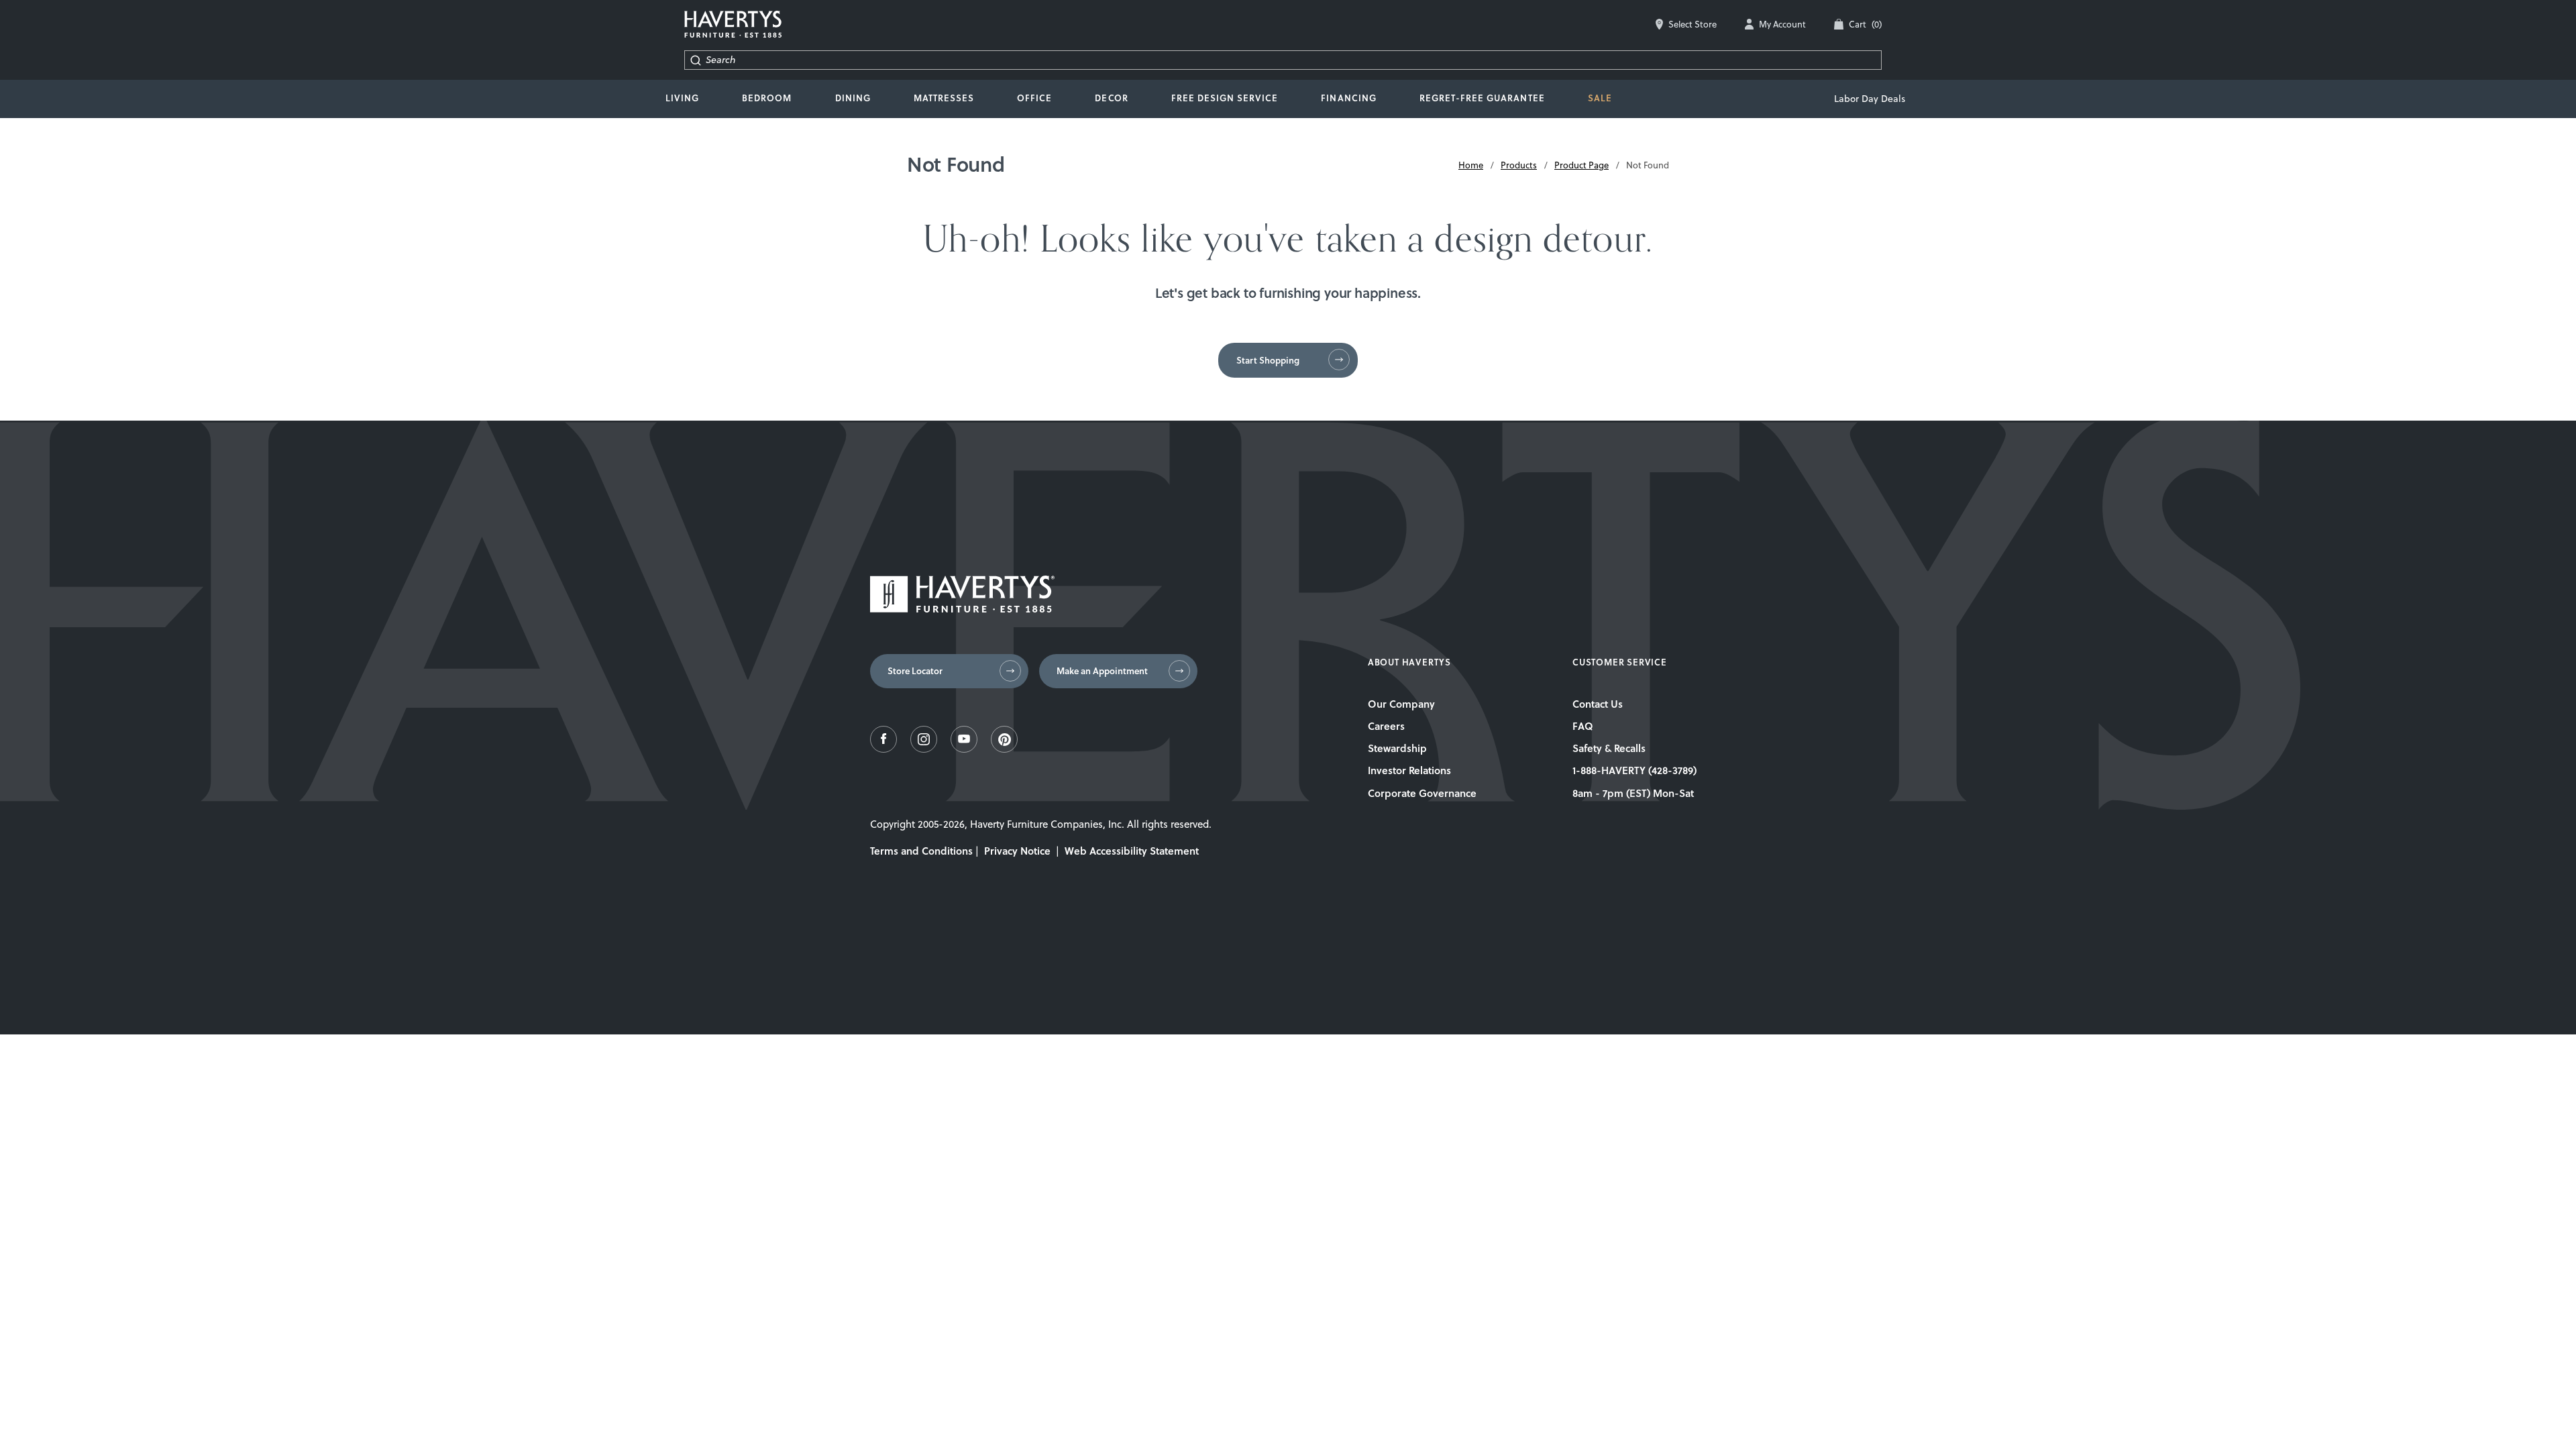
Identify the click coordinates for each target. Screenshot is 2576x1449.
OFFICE (1034, 98)
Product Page (1581, 165)
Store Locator (915, 671)
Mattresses (944, 98)
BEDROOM (767, 98)
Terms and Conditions (921, 851)
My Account (1782, 24)
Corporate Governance (1422, 793)
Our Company (1401, 704)
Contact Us (1598, 704)
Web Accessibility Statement (1132, 851)
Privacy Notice (1017, 851)
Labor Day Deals (1870, 99)
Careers (1386, 726)
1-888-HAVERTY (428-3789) (1634, 770)
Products (1519, 165)
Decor (1111, 98)
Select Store (1693, 24)
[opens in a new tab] (883, 749)
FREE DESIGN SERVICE (1225, 98)
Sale (1600, 98)
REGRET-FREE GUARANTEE (1482, 98)
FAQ (1583, 726)
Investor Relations (1409, 770)
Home (1471, 165)
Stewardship (1397, 748)
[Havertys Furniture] (962, 609)
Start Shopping (1268, 360)
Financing (1348, 98)
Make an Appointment (1102, 671)
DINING (853, 98)
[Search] (695, 60)
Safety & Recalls (1609, 748)
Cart (1865, 24)
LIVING (682, 98)
